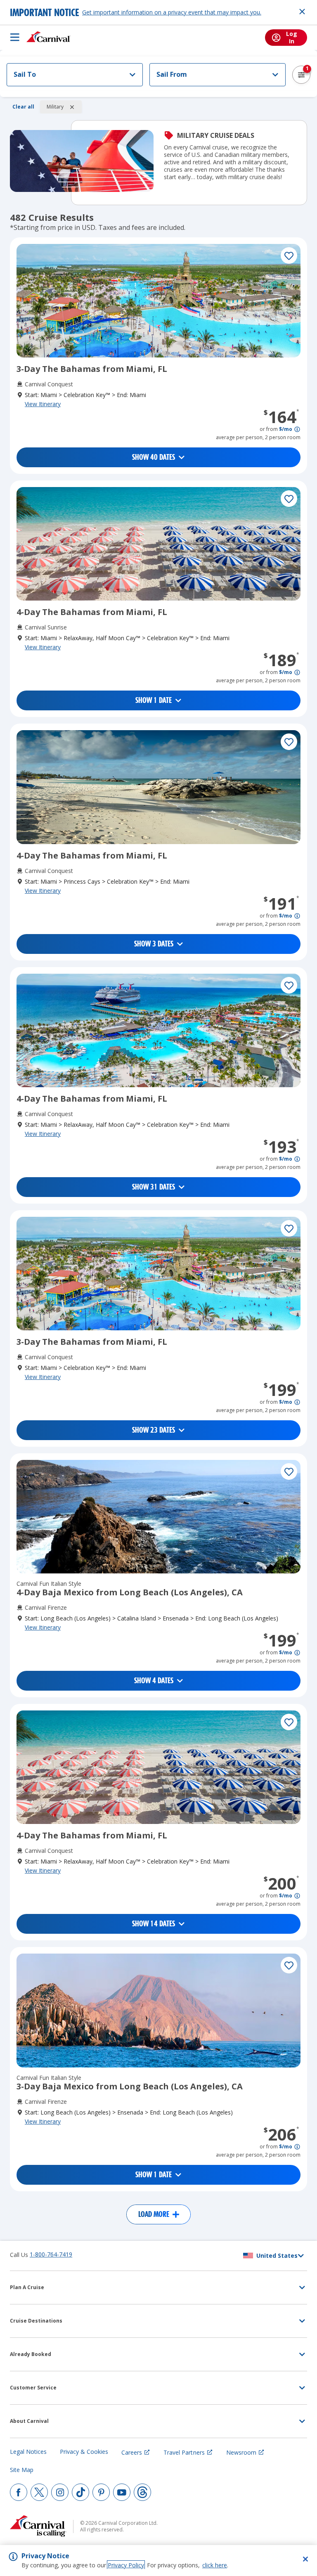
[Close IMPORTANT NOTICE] (302, 12)
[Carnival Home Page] (48, 37)
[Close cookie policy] (305, 2559)
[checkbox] (289, 255)
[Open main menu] (15, 37)
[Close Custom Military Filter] (72, 107)
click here (215, 2565)
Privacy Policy (126, 2565)
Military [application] (55, 107)
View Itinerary (43, 404)
